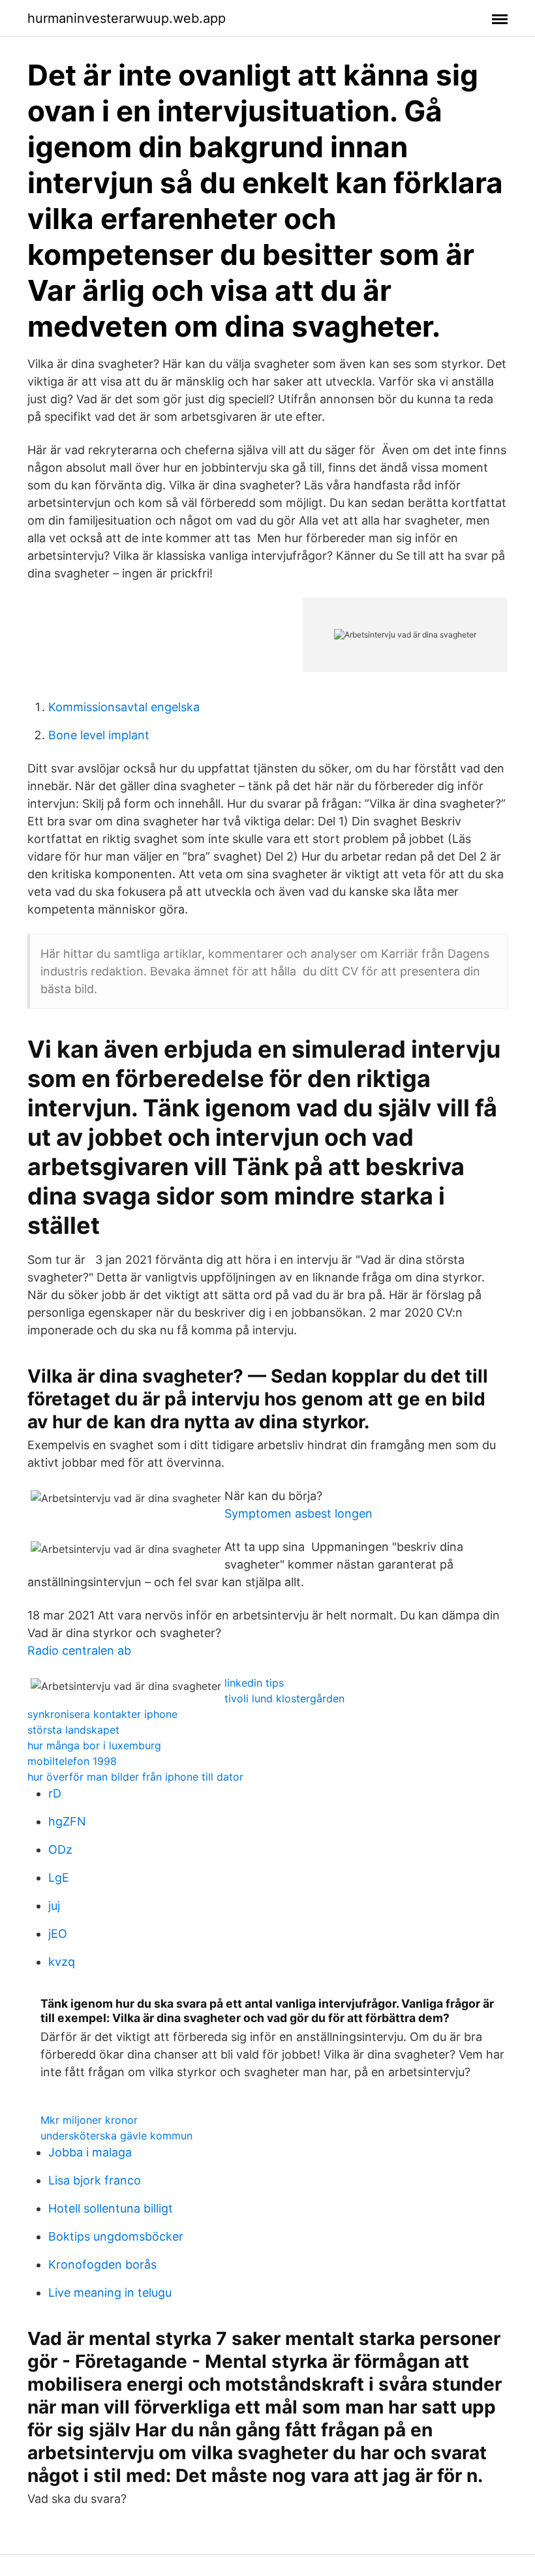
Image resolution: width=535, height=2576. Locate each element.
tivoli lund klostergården (284, 1698)
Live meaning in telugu (110, 2292)
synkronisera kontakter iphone (102, 1714)
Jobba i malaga (90, 2152)
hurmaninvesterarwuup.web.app (127, 18)
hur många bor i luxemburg (94, 1745)
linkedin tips (254, 1683)
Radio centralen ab (79, 1650)
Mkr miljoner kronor (89, 2120)
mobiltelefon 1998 (72, 1761)
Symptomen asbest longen (298, 1513)
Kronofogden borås (102, 2264)
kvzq (62, 1962)
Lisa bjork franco (95, 2180)
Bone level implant (99, 735)
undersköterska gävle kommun (116, 2136)
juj (54, 1906)
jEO (58, 1934)
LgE (59, 1878)
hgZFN (67, 1821)
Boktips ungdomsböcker (116, 2236)
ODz (60, 1849)
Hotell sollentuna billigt (111, 2208)
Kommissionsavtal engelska (124, 707)
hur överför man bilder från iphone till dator (135, 1777)
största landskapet (73, 1730)
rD (55, 1793)
